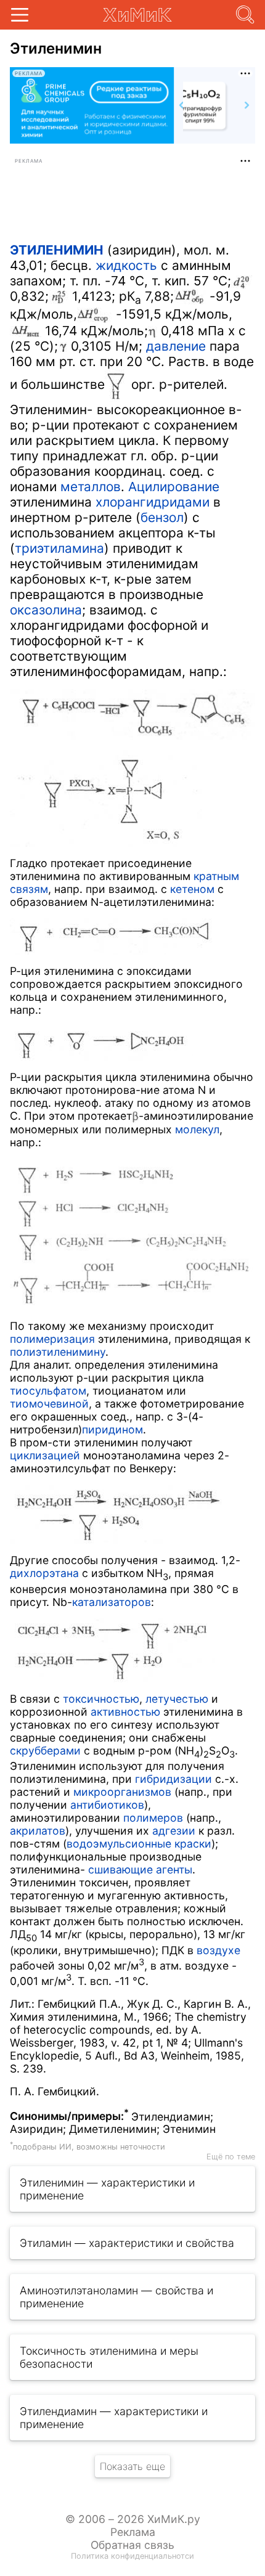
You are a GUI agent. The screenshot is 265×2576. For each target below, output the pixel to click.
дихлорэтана (44, 1573)
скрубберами (45, 1751)
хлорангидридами (153, 502)
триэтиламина (59, 548)
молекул (197, 1129)
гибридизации (173, 1779)
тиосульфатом (48, 1391)
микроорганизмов (122, 1792)
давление (176, 346)
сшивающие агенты (140, 1869)
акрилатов (38, 1831)
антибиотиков (107, 1805)
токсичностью (101, 1699)
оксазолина (46, 610)
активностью (125, 1712)
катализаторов (112, 1602)
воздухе (218, 1950)
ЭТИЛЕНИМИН (57, 250)
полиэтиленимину (58, 1352)
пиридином (112, 1429)
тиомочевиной (49, 1404)
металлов (91, 487)
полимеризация (52, 1339)
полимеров (153, 1818)
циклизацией (45, 1455)
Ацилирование (174, 487)
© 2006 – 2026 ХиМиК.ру (133, 2519)
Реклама (133, 2532)
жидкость (126, 265)
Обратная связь (132, 2545)
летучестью (177, 1699)
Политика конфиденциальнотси (132, 2556)
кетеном (192, 889)
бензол (162, 517)
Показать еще (132, 2466)
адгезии (174, 1831)
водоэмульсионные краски (139, 1844)
